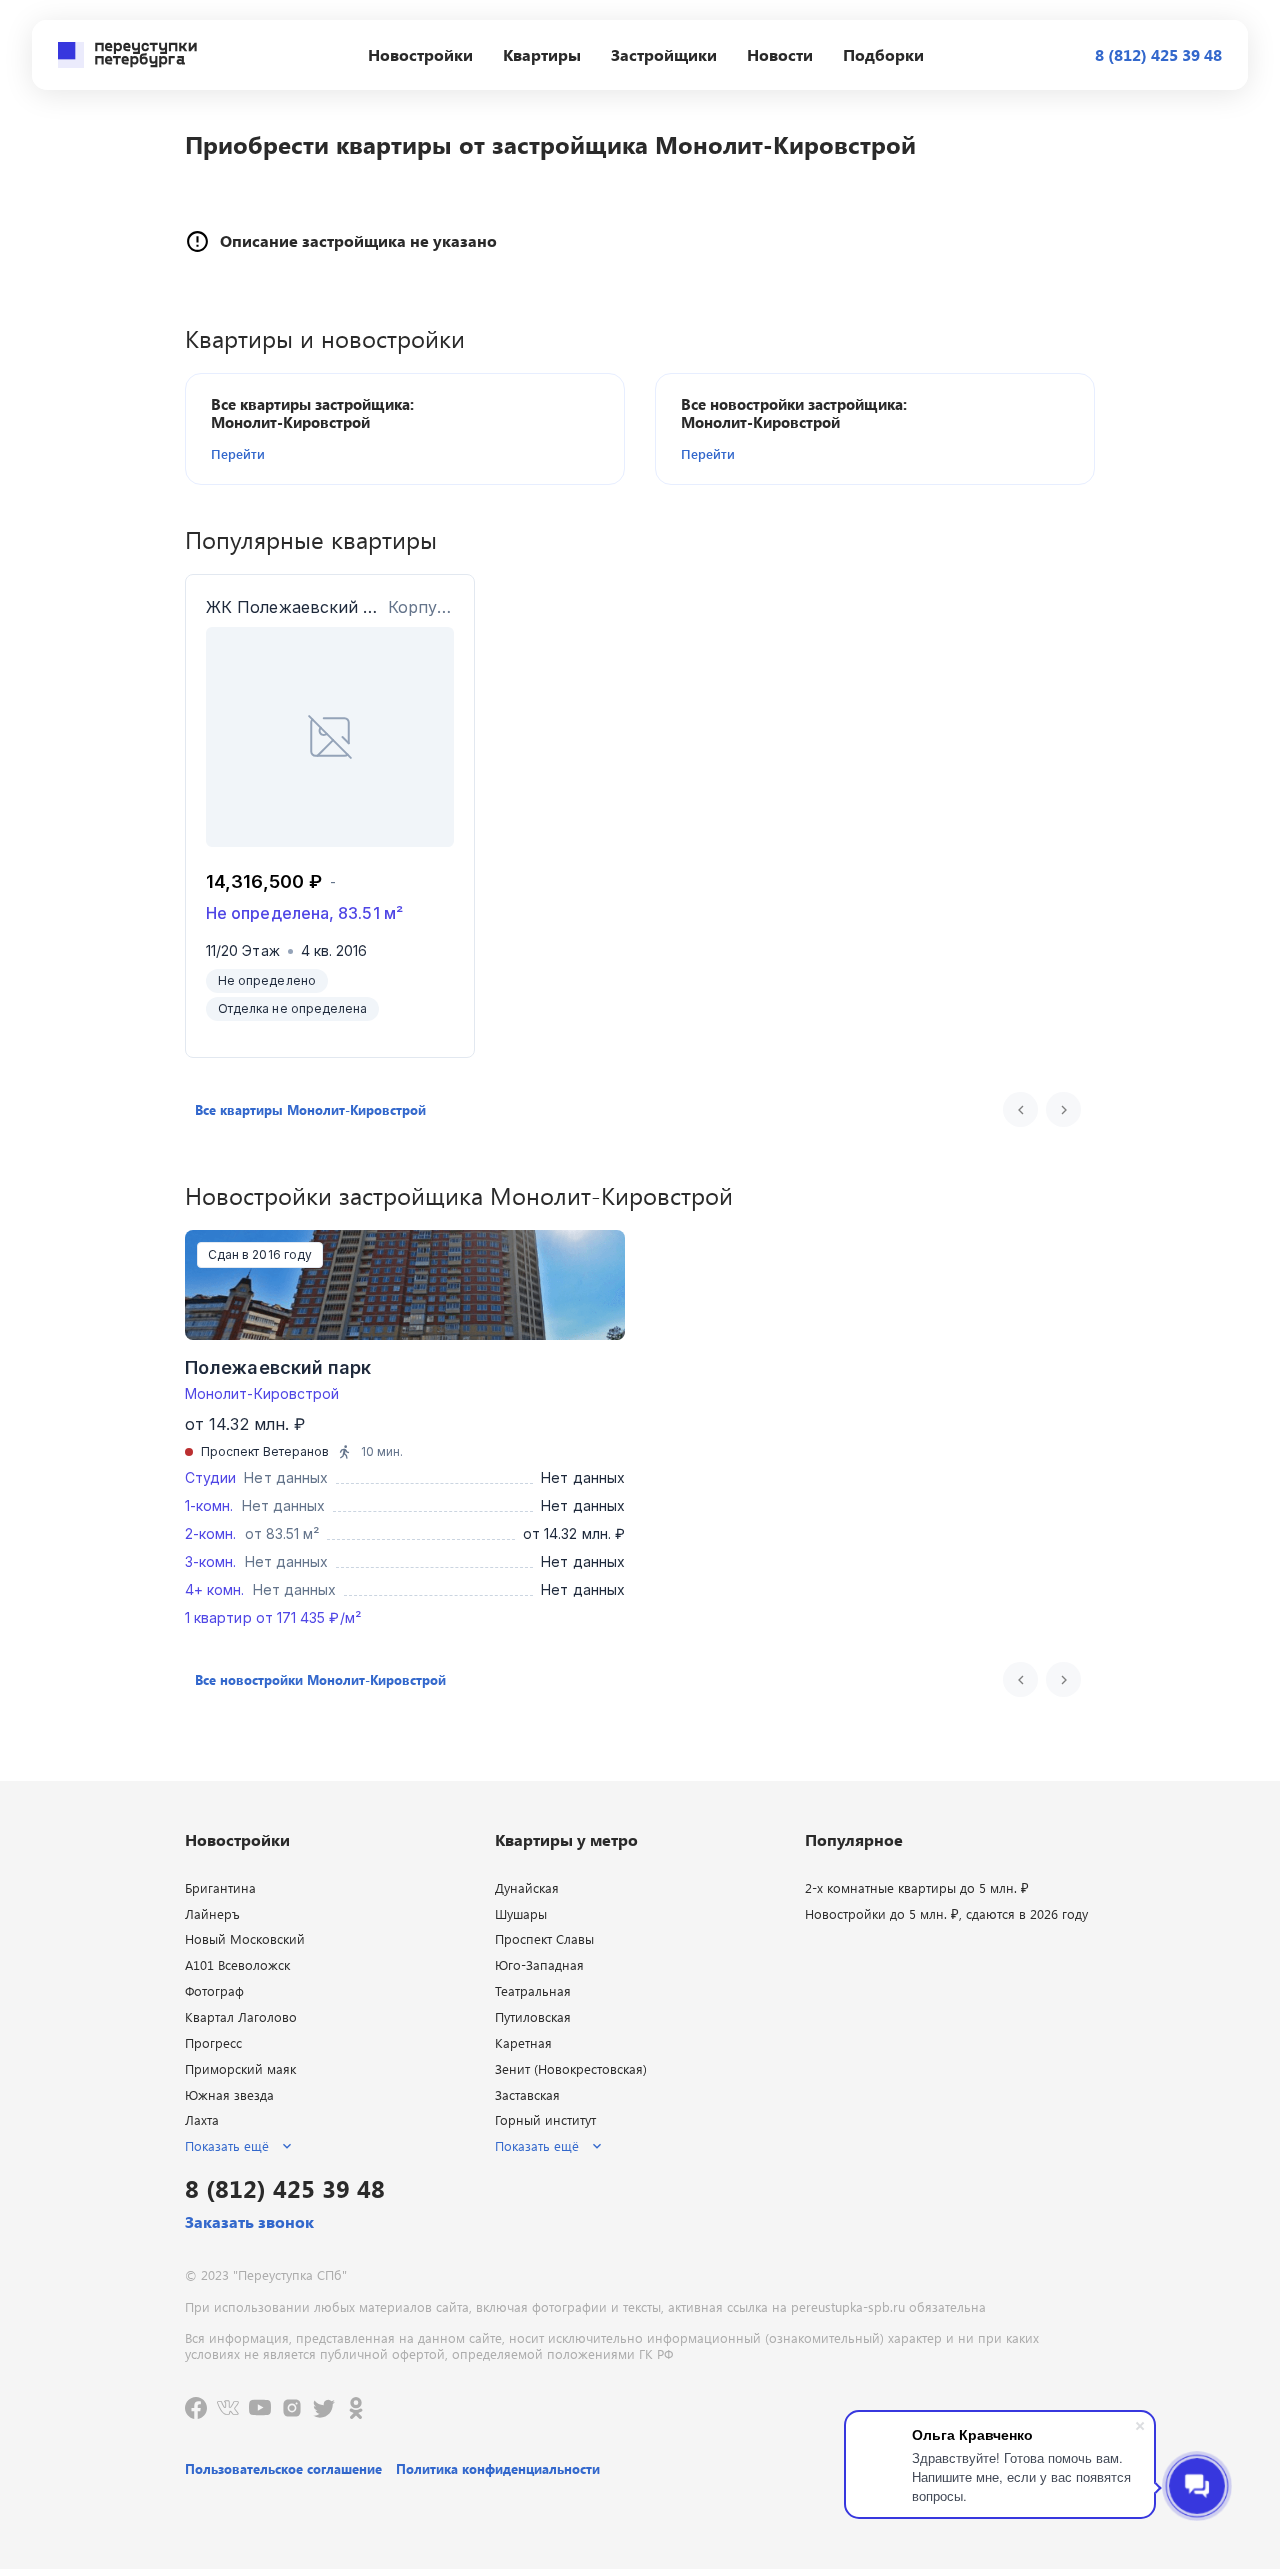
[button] (326, 454)
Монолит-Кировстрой (262, 1393)
